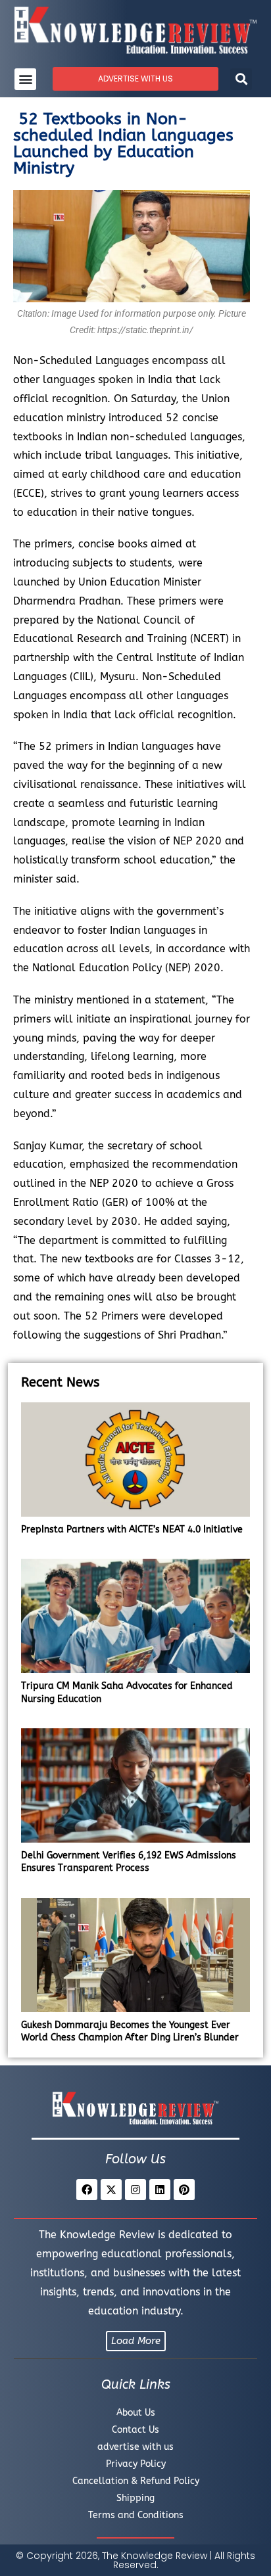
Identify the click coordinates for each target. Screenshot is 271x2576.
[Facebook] (87, 2190)
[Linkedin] (160, 2190)
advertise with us (135, 2447)
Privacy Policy (136, 2464)
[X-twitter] (111, 2190)
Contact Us (135, 2430)
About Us (136, 2413)
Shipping (135, 2498)
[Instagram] (135, 2190)
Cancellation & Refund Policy (136, 2481)
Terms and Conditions (136, 2515)
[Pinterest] (184, 2190)
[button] (25, 79)
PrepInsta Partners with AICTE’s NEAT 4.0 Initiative (132, 1529)
